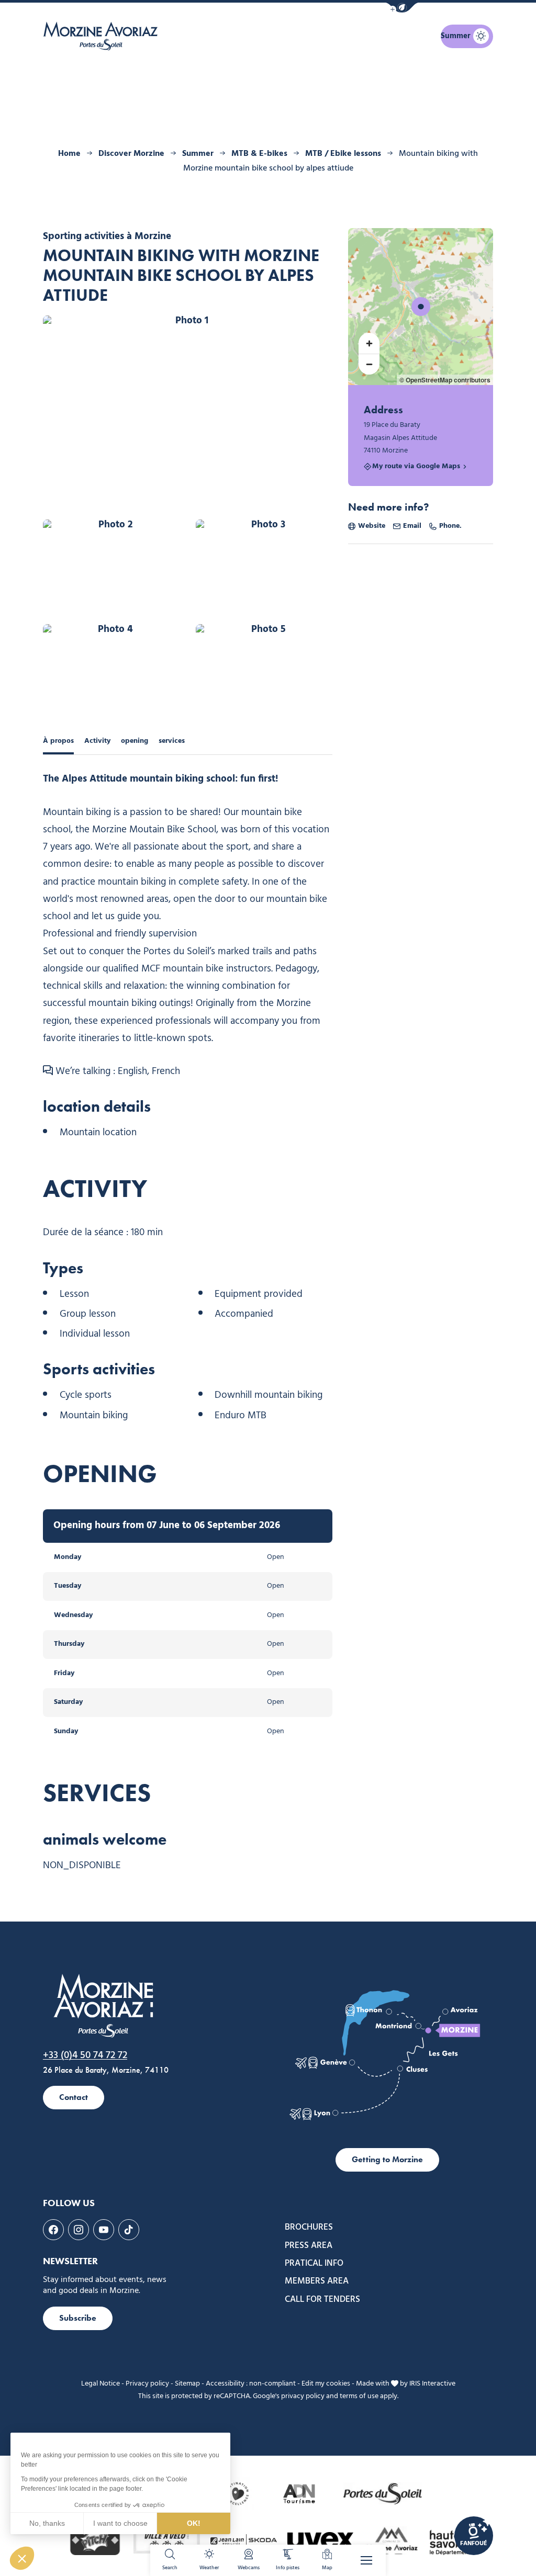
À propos (58, 741)
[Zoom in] (369, 343)
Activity (97, 741)
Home (69, 154)
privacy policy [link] (303, 2396)
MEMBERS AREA (317, 2281)
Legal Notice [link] (100, 2384)
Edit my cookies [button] (326, 2384)
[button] (402, 8)
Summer (198, 154)
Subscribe (78, 2318)
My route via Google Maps (416, 467)
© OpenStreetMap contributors (445, 380)
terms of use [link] (359, 2396)
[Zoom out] (369, 364)
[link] (474, 2536)
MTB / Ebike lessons (343, 154)
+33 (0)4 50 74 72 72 (85, 2055)
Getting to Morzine (387, 2159)
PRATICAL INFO (314, 2264)
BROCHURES (309, 2228)
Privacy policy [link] (147, 2384)
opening (135, 741)
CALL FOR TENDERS (322, 2300)
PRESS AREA (309, 2246)
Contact (74, 2097)
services (172, 741)
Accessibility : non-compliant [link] (251, 2384)
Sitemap (187, 2384)
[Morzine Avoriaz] (103, 36)
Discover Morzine (131, 154)
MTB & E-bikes (259, 154)
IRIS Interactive (432, 2384)
